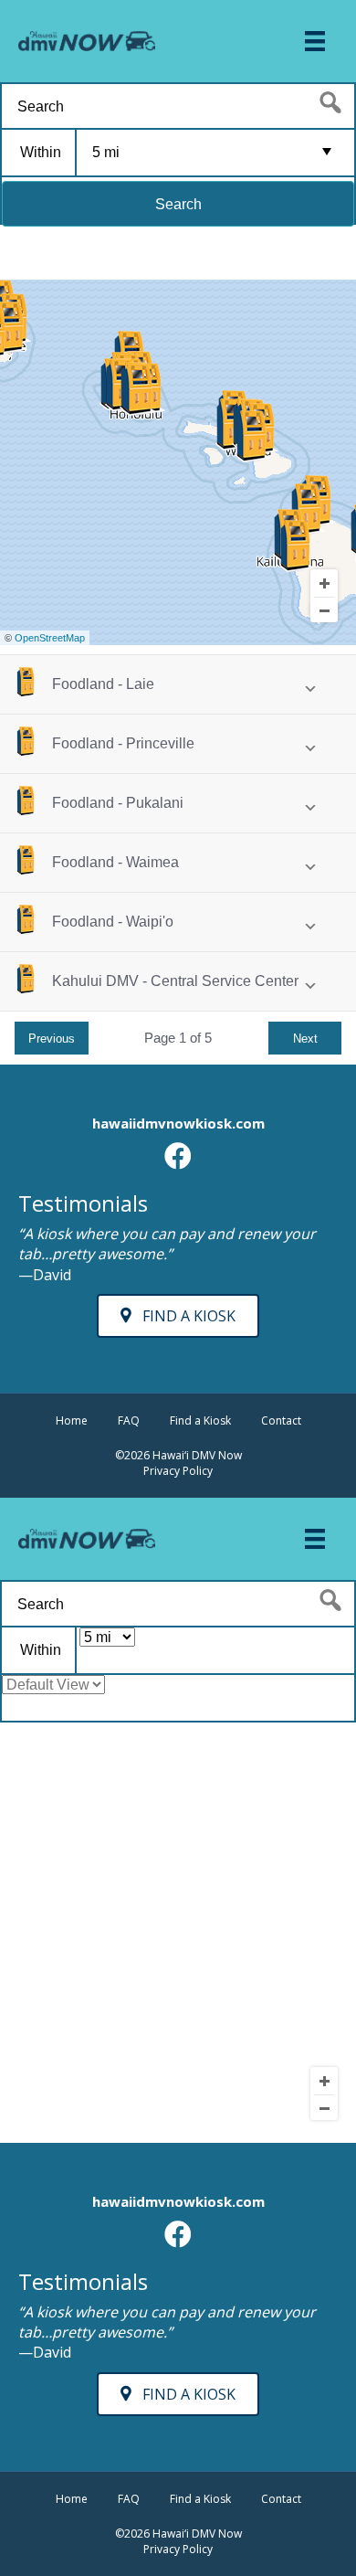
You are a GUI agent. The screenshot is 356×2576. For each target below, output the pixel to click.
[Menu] (315, 41)
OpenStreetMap (50, 638)
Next (305, 1039)
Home (72, 1421)
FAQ (129, 1421)
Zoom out (324, 610)
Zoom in (324, 583)
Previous (52, 1039)
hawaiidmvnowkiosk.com (178, 1123)
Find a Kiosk (200, 1421)
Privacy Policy (178, 1471)
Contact (281, 1421)
